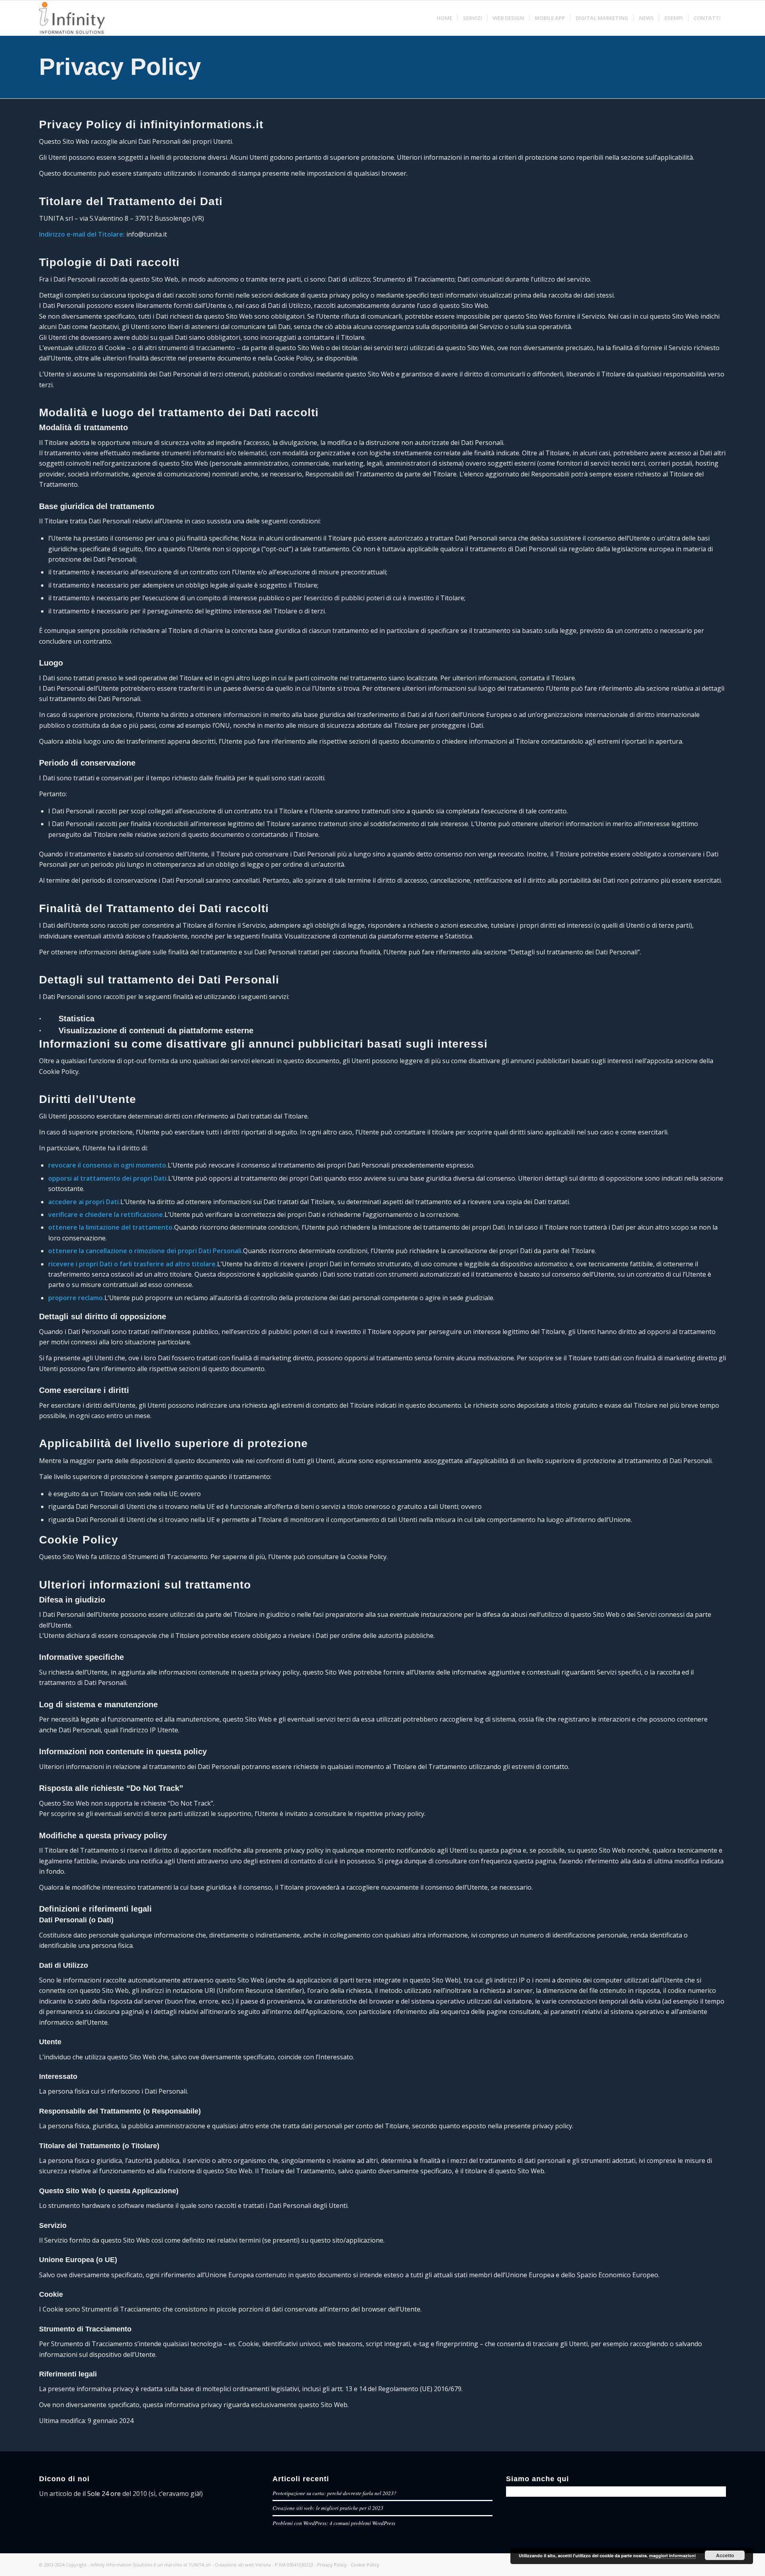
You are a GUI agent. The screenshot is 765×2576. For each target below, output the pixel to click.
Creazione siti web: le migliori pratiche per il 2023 (328, 2508)
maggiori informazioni (672, 2555)
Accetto (725, 2555)
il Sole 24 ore (102, 2494)
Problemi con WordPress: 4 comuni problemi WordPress (334, 2523)
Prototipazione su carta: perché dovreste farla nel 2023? (334, 2493)
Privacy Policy (120, 67)
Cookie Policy (365, 2565)
